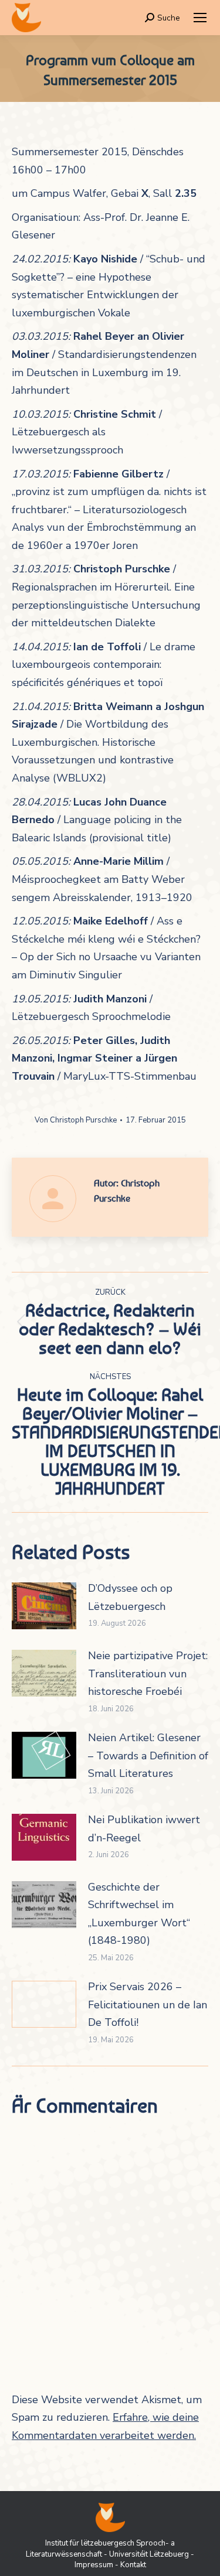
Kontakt (133, 2565)
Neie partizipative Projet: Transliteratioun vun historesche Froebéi (148, 1673)
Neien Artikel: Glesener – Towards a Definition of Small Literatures (148, 1756)
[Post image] (44, 1606)
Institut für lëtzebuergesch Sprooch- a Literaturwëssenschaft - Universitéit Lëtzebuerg (107, 2548)
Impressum (94, 2565)
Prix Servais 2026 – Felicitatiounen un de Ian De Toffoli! (148, 2004)
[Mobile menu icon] (200, 18)
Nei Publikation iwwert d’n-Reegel (144, 1829)
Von (76, 1120)
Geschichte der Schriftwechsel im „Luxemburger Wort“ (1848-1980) (139, 1914)
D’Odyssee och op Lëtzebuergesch (130, 1597)
